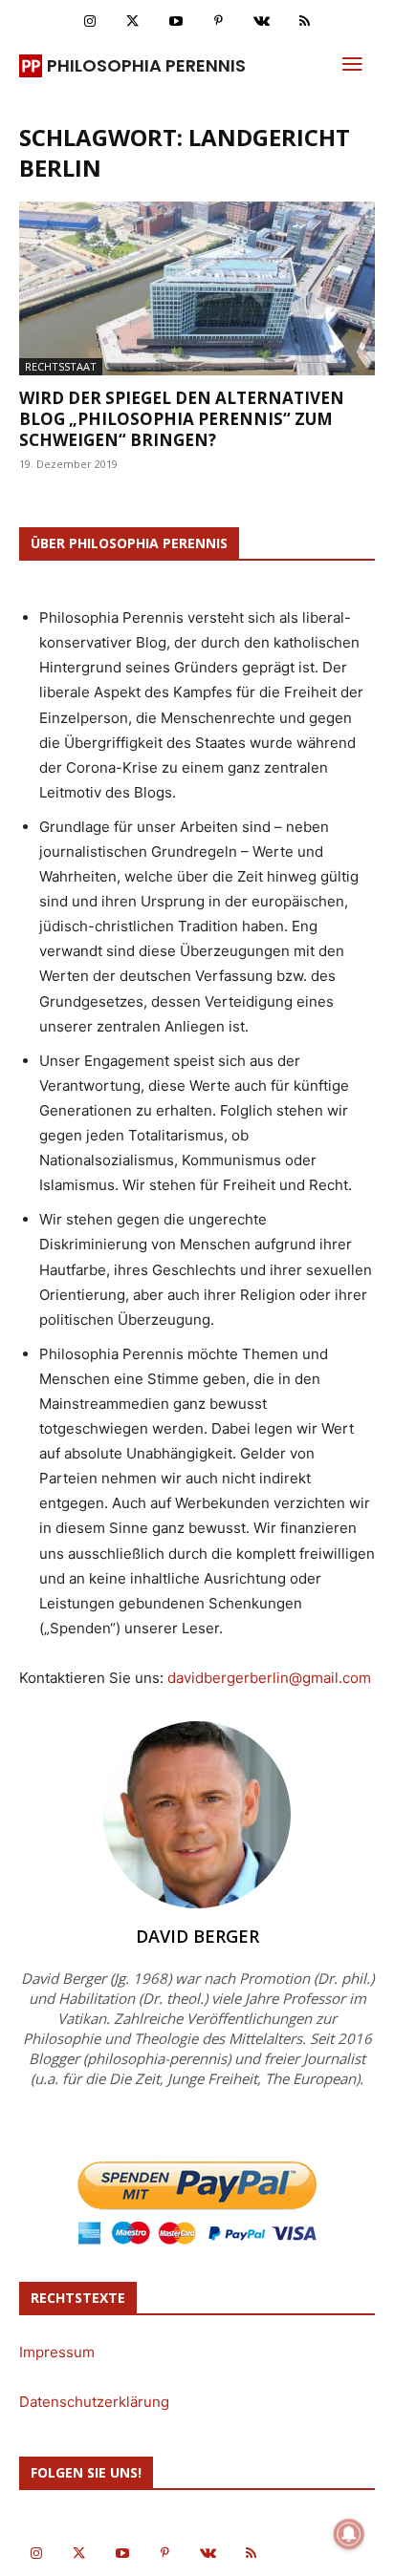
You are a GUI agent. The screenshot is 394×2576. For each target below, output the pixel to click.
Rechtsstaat (61, 366)
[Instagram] (89, 21)
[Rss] (305, 21)
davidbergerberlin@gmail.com (269, 1678)
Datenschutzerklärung (94, 2402)
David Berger (197, 1936)
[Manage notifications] (349, 2534)
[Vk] (262, 21)
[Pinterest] (219, 21)
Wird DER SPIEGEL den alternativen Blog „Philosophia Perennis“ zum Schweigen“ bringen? (182, 419)
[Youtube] (175, 21)
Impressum (57, 2352)
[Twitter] (132, 21)
